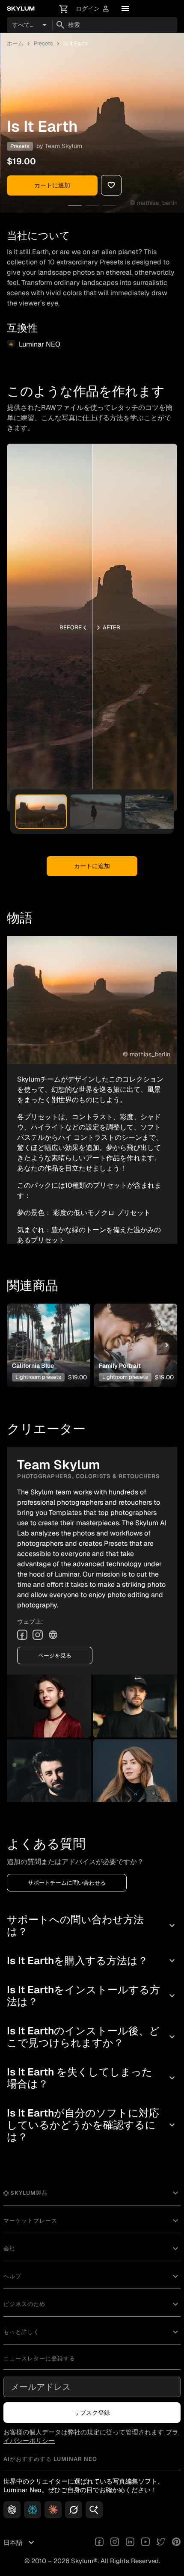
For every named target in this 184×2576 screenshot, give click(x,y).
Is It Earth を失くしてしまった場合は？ (92, 2078)
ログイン (93, 9)
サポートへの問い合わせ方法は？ (92, 1925)
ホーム (15, 43)
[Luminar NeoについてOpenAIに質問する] (12, 2510)
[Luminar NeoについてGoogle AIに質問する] (94, 2510)
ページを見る (55, 1656)
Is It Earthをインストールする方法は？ (92, 1996)
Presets (43, 43)
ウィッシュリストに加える (47, 1332)
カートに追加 (52, 185)
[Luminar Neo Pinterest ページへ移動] (176, 2543)
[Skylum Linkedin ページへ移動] (130, 2543)
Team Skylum (64, 146)
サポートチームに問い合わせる (67, 1883)
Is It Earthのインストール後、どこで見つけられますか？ (92, 2037)
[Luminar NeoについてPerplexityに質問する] (33, 2510)
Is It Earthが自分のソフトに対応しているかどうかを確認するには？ (92, 2125)
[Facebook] (22, 1635)
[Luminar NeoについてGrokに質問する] (74, 2510)
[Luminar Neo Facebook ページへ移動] (99, 2543)
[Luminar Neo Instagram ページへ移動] (115, 2543)
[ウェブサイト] (53, 1635)
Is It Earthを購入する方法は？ (92, 1961)
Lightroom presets (38, 1377)
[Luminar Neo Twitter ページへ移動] (161, 2543)
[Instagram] (38, 1635)
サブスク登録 (92, 2413)
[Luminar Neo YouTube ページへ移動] (145, 2543)
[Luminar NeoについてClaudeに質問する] (53, 2510)
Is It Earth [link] (76, 43)
